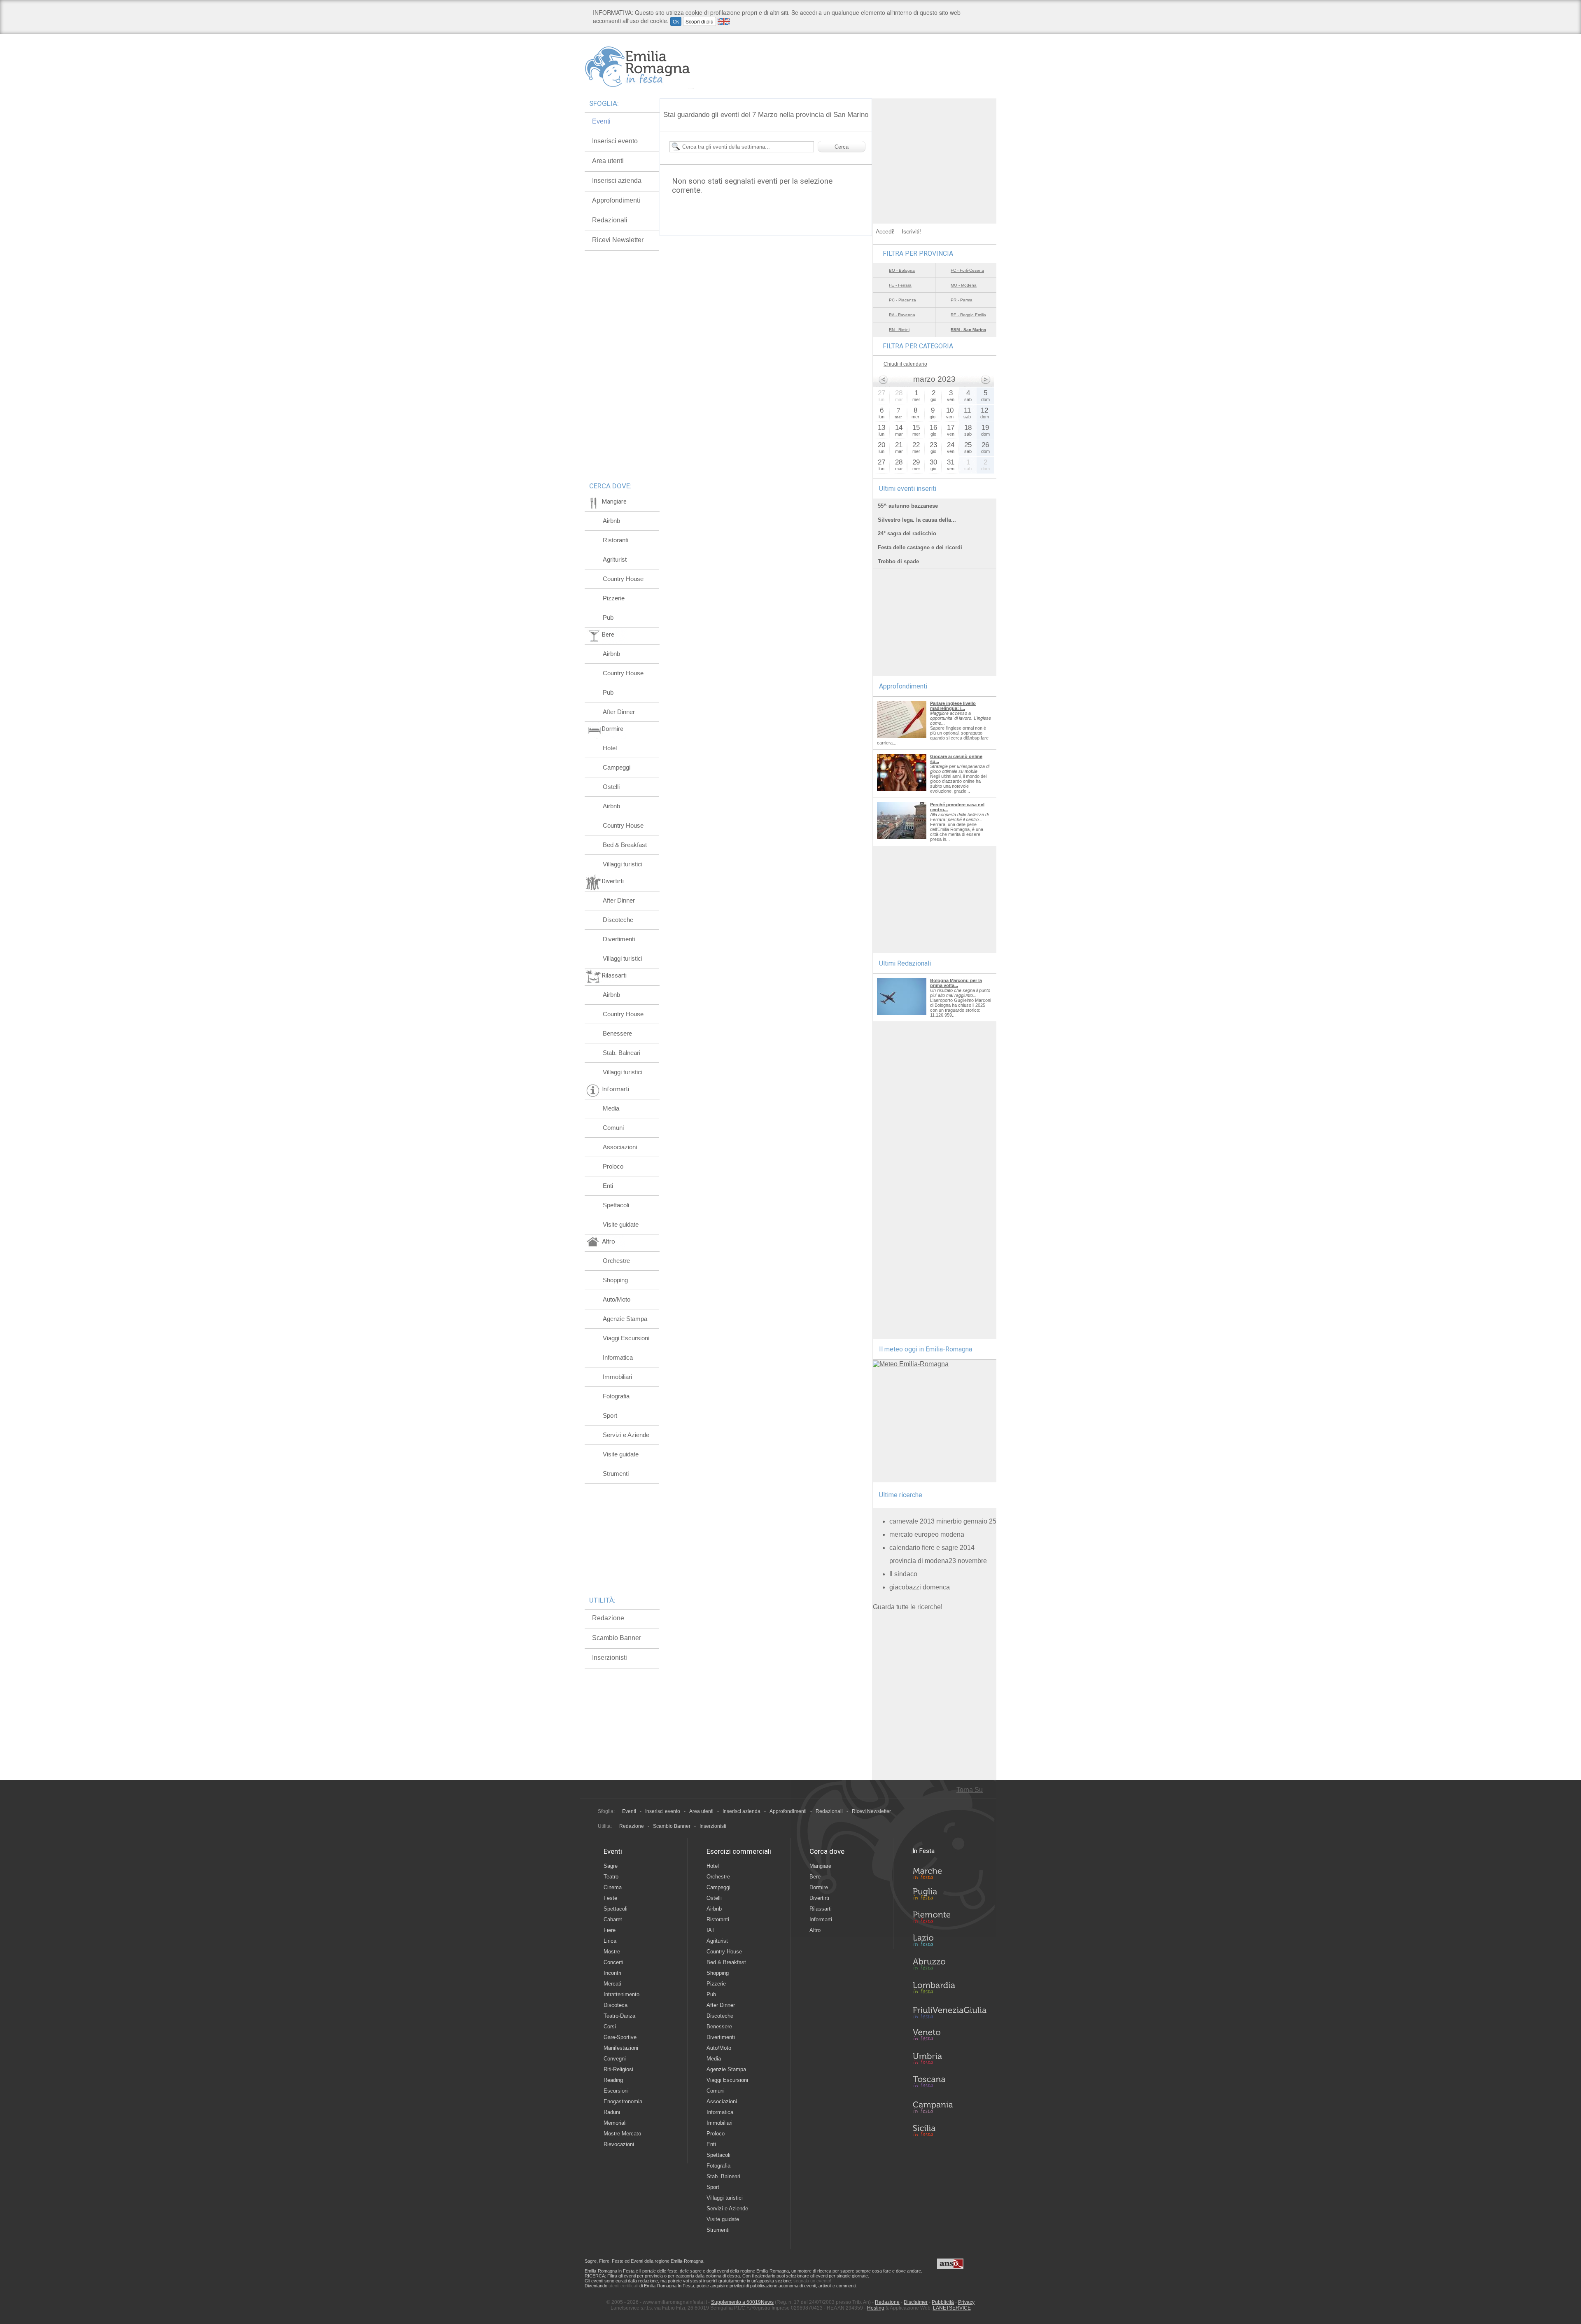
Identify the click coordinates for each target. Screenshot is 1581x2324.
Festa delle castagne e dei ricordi (920, 547)
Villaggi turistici (623, 864)
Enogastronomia (623, 2101)
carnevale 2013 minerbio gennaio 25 (943, 1521)
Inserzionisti (610, 1658)
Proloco (613, 1166)
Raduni (612, 2112)
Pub (608, 617)
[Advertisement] (935, 150)
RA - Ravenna (902, 315)
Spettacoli (616, 1205)
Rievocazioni (619, 2144)
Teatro (611, 1877)
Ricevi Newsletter (618, 240)
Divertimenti (619, 939)
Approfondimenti (616, 200)
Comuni (613, 1128)
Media (611, 1108)
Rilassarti (821, 1909)
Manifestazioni (621, 2048)
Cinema (613, 1887)
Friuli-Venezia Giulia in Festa (949, 2013)
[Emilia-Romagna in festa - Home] (639, 67)
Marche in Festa (949, 1872)
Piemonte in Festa (949, 1919)
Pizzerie (614, 598)
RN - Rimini (899, 330)
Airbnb (611, 521)
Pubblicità (943, 2302)
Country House (623, 579)
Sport (610, 1415)
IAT (711, 1930)
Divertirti (819, 1898)
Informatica (618, 1357)
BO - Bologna (902, 270)
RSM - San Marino (968, 330)
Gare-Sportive (620, 2037)
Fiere (610, 1930)
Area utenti (608, 161)
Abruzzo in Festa (949, 1966)
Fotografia (616, 1396)
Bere (815, 1877)
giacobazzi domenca (920, 1587)
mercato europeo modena (927, 1534)
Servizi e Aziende (626, 1435)
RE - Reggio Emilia (968, 315)
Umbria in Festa (949, 2060)
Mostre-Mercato (622, 2134)
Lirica (610, 1941)
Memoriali (615, 2123)
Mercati (612, 1984)
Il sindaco (903, 1574)
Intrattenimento (621, 1994)
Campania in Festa (949, 2107)
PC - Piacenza (902, 300)
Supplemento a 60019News (742, 2302)
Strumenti (616, 1473)
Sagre (611, 1866)
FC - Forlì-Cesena (967, 270)
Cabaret (613, 1919)
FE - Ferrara (900, 285)
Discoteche (618, 920)
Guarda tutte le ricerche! (908, 1607)
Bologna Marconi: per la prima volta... (956, 983)
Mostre (612, 1952)
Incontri (612, 1973)
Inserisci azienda (617, 181)
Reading (613, 2080)
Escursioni (616, 2091)
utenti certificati (623, 2286)
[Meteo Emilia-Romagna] (911, 1364)
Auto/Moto (617, 1299)
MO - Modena (964, 285)
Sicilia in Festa (949, 2130)
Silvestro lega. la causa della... (917, 520)
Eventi (601, 121)
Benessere (617, 1033)
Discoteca (616, 2005)
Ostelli (611, 787)
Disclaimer (916, 2302)
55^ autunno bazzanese (908, 506)
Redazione (608, 1618)
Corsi (610, 2026)
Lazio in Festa (949, 1943)
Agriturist (615, 559)
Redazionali (610, 220)
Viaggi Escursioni (626, 1338)
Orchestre (616, 1261)
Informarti (821, 1919)
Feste (610, 1898)
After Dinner (619, 712)
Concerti (613, 1962)
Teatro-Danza (619, 2016)
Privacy (966, 2302)
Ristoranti (616, 540)
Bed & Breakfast (625, 845)
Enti (608, 1186)
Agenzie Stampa (625, 1319)
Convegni (615, 2059)
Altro (815, 1930)
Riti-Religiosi (618, 2069)
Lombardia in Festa (949, 1990)
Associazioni (620, 1147)
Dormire (819, 1887)
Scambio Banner (617, 1638)
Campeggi (617, 767)
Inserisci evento (615, 141)
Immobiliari (617, 1377)
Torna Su (970, 1790)
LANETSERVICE (952, 2308)
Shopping (615, 1280)
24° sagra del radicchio (907, 533)
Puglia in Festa (949, 1896)
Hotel (610, 748)
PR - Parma (962, 300)
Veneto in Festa (949, 2037)
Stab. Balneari (621, 1053)
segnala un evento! (812, 2281)
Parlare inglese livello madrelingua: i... (953, 706)
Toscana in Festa (949, 2084)
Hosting (876, 2308)
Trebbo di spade (898, 561)
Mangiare (820, 1866)
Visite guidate (621, 1224)
